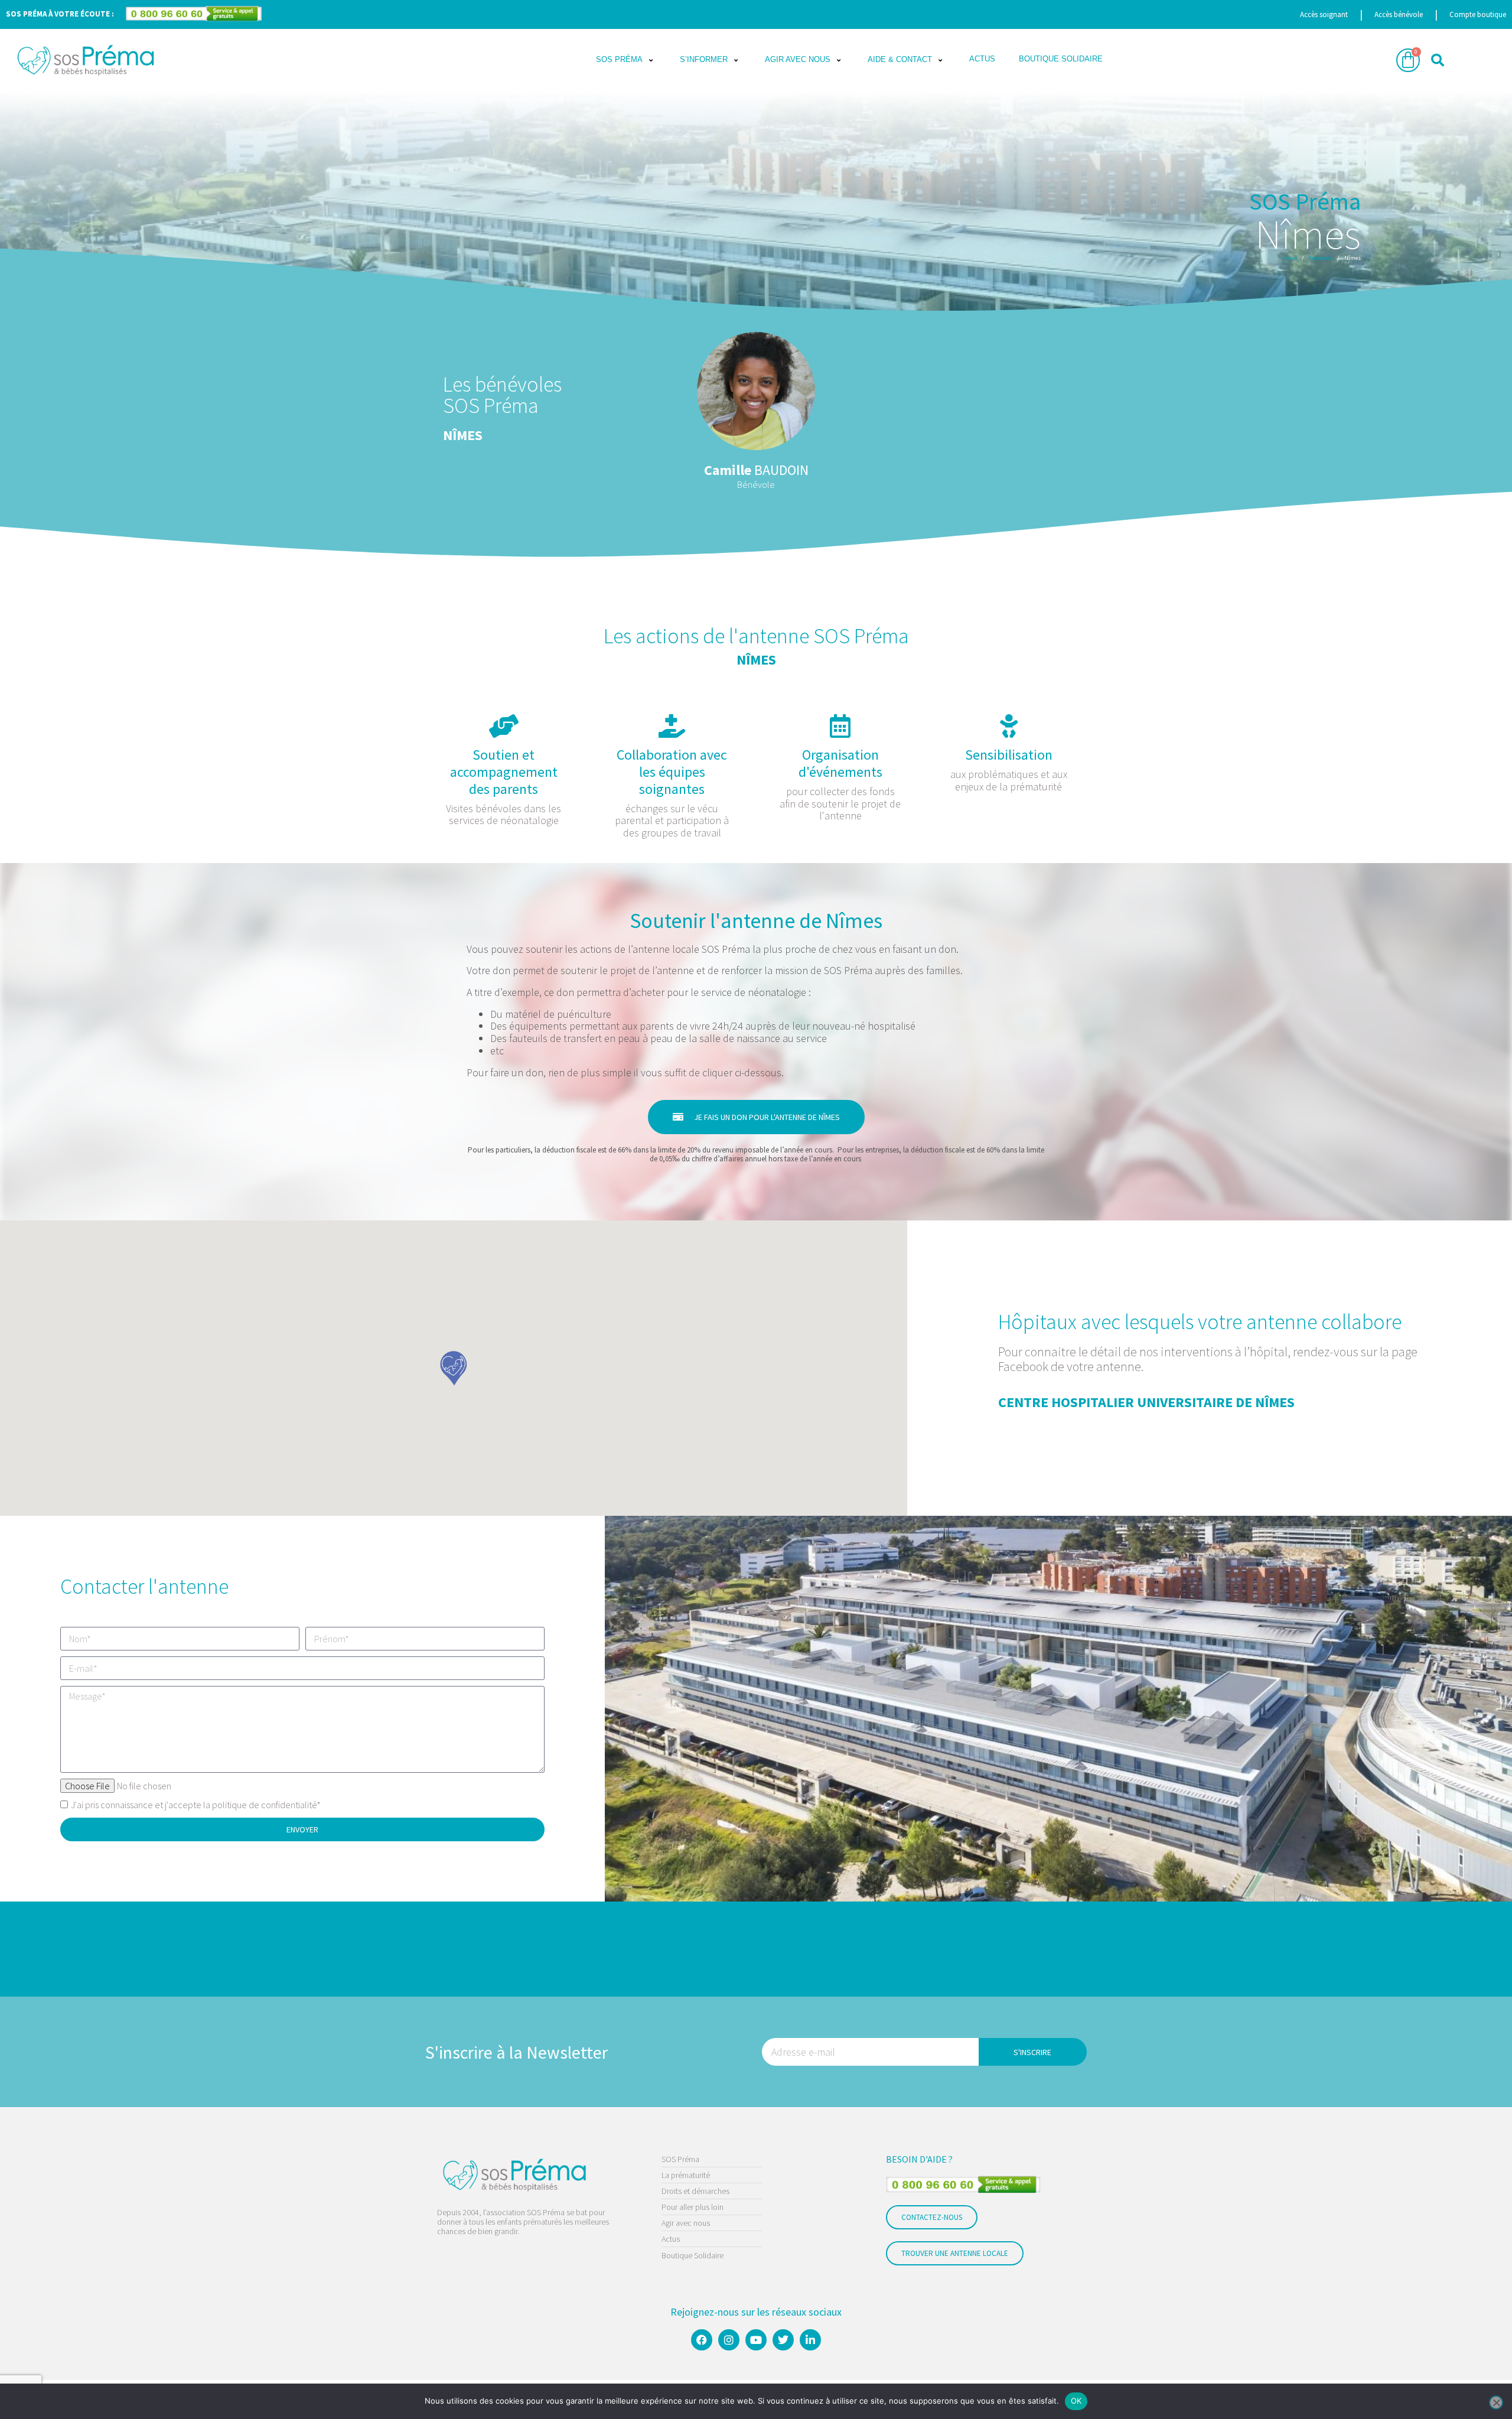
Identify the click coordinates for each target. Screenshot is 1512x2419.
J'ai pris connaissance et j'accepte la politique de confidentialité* (196, 1805)
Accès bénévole (1399, 14)
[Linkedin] (810, 2340)
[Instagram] (729, 2340)
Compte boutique (1478, 14)
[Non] (1496, 2402)
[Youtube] (756, 2340)
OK (1076, 2401)
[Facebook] (702, 2340)
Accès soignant (1324, 14)
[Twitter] (783, 2340)
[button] (626, 60)
